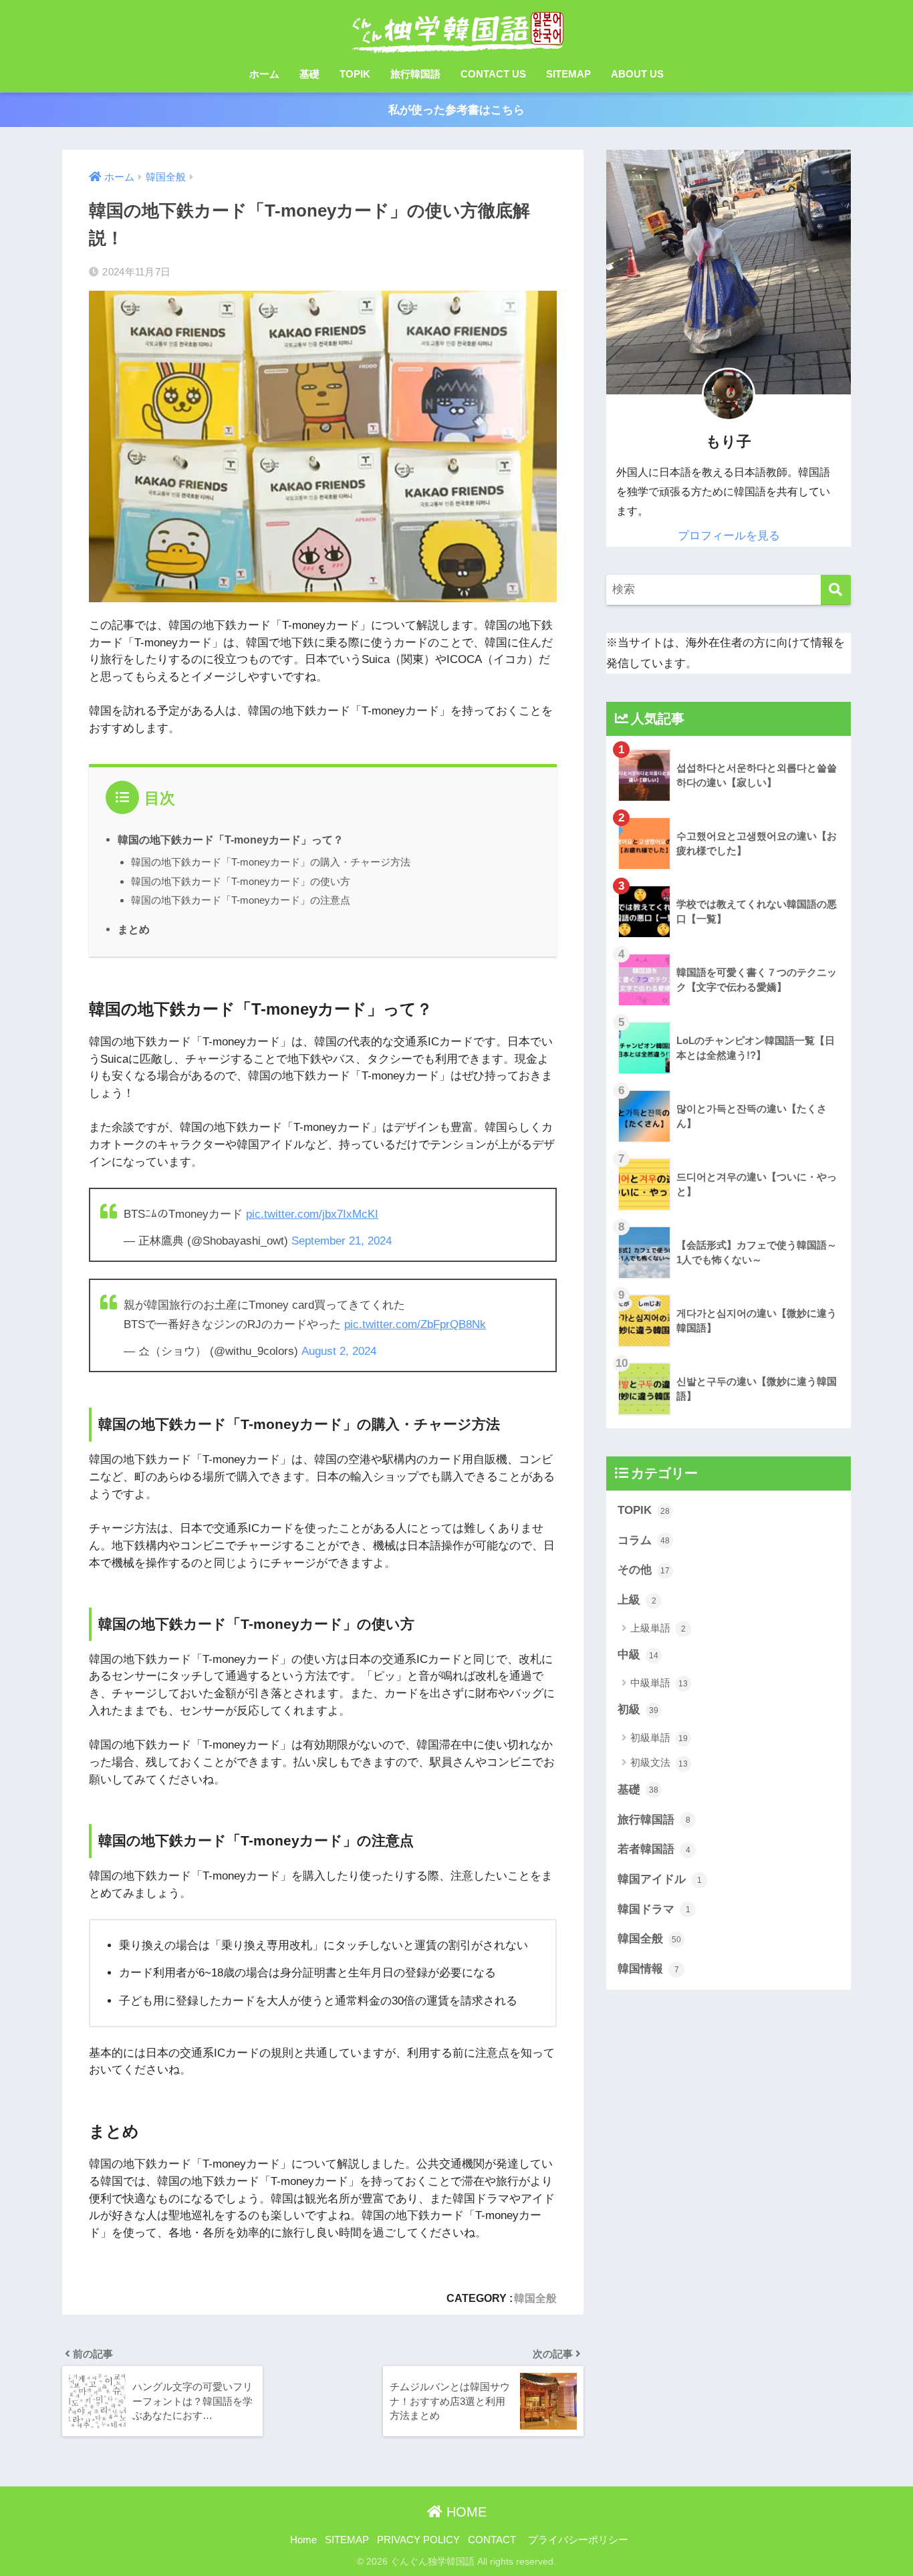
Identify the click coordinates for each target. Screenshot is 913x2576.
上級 (637, 1600)
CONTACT (492, 2540)
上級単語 (658, 1628)
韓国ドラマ (654, 1909)
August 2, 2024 (339, 1351)
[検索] (836, 590)
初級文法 (659, 1762)
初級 (638, 1709)
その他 (644, 1570)
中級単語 (659, 1683)
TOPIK (355, 74)
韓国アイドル (660, 1879)
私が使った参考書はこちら (456, 110)
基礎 (309, 74)
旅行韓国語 (415, 74)
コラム (644, 1540)
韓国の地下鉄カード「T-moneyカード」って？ (231, 840)
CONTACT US (493, 74)
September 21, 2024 (342, 1241)
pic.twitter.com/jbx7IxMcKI (312, 1214)
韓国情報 (648, 1969)
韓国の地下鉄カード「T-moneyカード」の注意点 (241, 900)
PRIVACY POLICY (418, 2540)
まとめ (134, 929)
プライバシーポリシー (578, 2540)
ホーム (264, 74)
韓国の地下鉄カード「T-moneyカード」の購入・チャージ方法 (271, 862)
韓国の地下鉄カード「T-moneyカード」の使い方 (241, 881)
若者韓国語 (654, 1849)
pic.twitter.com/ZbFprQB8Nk (415, 1324)
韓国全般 (535, 2298)
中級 (638, 1655)
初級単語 (659, 1737)
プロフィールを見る (729, 536)
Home (303, 2540)
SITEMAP (568, 74)
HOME (465, 2512)
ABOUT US (637, 74)
